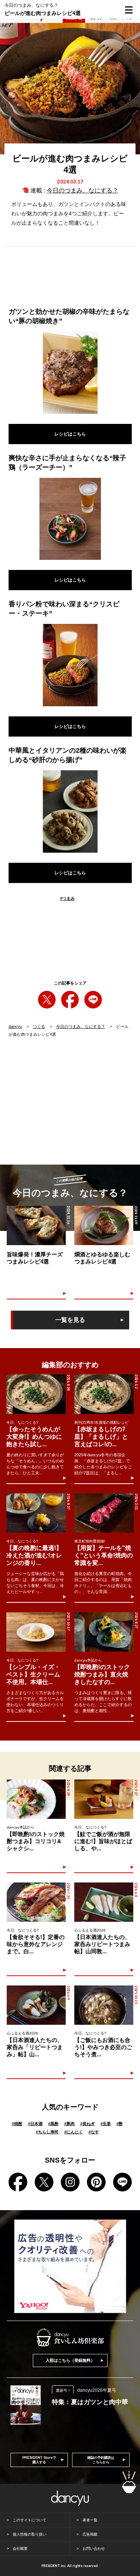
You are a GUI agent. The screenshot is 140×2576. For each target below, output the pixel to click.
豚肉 (69, 2124)
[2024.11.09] (104, 1225)
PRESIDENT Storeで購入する (39, 2460)
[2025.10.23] (104, 2005)
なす (94, 2132)
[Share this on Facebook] (70, 1000)
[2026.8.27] (36, 1513)
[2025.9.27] (104, 1799)
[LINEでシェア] (93, 1000)
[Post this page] (47, 1000)
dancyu (15, 1026)
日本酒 (35, 2124)
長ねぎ (88, 2124)
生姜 (106, 2124)
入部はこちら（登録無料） (70, 2360)
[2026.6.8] (104, 1902)
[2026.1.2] (104, 1394)
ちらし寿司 (47, 2132)
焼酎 (17, 2124)
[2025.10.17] (36, 1632)
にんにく (74, 2132)
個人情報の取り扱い (29, 2534)
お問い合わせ (94, 2548)
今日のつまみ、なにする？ (83, 190)
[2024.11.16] (36, 1225)
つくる (39, 1026)
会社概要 (20, 2548)
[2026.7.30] (36, 1902)
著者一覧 (90, 2520)
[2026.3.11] (104, 1513)
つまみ (67, 898)
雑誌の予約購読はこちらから (101, 2460)
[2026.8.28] (36, 1394)
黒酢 (53, 2124)
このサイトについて (29, 2520)
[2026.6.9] (36, 2005)
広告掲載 (90, 2534)
